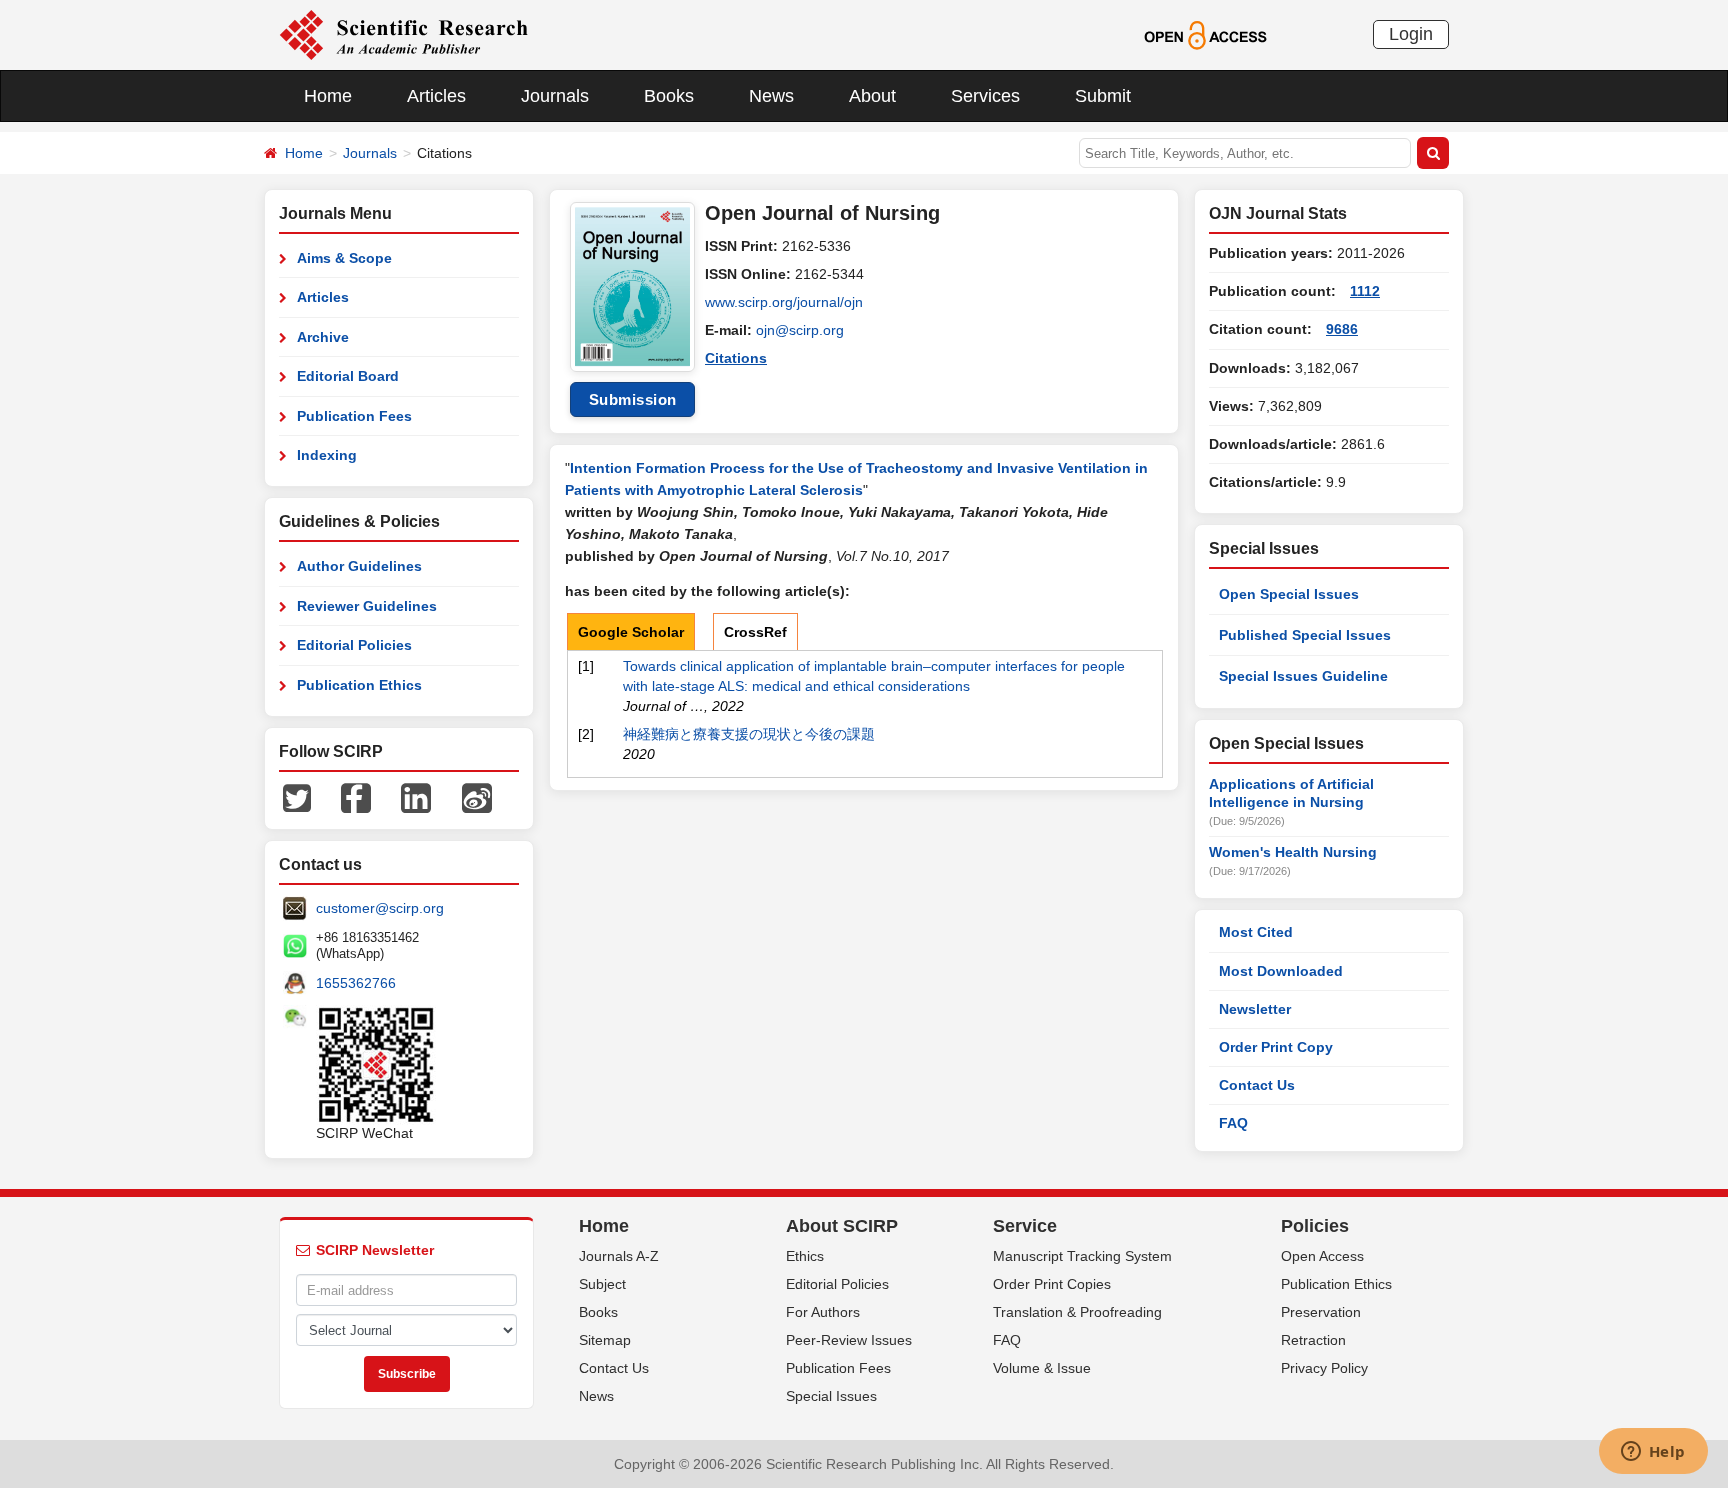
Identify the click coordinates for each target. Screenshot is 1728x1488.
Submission (633, 399)
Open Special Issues (1289, 594)
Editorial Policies (354, 645)
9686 (1342, 329)
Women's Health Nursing (1293, 852)
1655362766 (356, 983)
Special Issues (831, 1396)
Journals (555, 96)
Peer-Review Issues (849, 1340)
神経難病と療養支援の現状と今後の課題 (749, 734)
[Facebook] (356, 797)
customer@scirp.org (380, 908)
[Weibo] (477, 797)
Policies (1315, 1226)
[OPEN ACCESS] (1205, 34)
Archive (323, 337)
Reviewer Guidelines (367, 606)
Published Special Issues (1305, 635)
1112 (1365, 291)
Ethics (805, 1256)
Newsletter (1255, 1009)
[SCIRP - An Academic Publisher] (403, 34)
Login (1411, 34)
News (771, 96)
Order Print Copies (1052, 1284)
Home (328, 96)
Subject (602, 1284)
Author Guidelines (359, 566)
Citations (736, 358)
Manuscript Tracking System (1082, 1256)
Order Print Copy (1276, 1047)
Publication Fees (354, 416)
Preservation (1321, 1312)
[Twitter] (297, 797)
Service (1025, 1226)
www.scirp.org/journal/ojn (784, 302)
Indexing (327, 455)
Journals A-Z (619, 1256)
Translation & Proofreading (1077, 1312)
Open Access (1322, 1256)
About (872, 96)
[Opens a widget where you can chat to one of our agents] (1653, 1453)
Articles (436, 96)
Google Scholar (631, 632)
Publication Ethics (359, 685)
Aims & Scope (344, 258)
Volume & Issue (1042, 1368)
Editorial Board (348, 376)
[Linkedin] (416, 797)
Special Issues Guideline (1303, 676)
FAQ (1233, 1123)
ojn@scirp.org (800, 330)
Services (985, 96)
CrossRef (755, 632)
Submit (1103, 96)
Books (669, 96)
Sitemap (605, 1340)
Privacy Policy (1324, 1368)
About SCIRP (842, 1226)
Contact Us (1257, 1085)
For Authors (823, 1312)
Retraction (1313, 1340)
